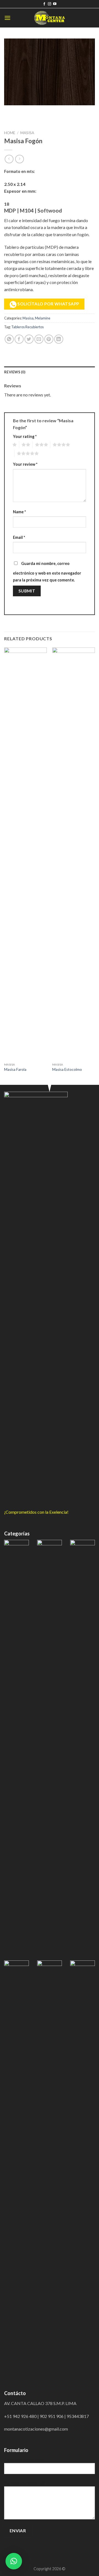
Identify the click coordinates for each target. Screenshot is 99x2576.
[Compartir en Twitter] (29, 339)
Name (19, 512)
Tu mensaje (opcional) (24, 2483)
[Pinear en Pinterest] (49, 339)
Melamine (43, 318)
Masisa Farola (15, 1069)
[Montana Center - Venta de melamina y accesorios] (50, 18)
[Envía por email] (39, 339)
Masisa (27, 133)
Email (19, 537)
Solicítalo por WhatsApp (48, 304)
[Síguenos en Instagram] (50, 4)
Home (10, 133)
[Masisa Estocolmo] (74, 854)
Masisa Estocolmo (67, 1069)
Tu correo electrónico (24, 2460)
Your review (25, 464)
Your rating (25, 436)
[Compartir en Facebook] (19, 339)
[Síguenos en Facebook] (44, 4)
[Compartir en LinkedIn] (59, 339)
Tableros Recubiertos (28, 327)
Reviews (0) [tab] (15, 372)
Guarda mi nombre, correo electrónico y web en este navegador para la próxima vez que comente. (47, 572)
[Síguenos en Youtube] (55, 4)
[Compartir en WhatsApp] (9, 339)
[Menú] (7, 18)
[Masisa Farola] (25, 854)
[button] (14, 2561)
